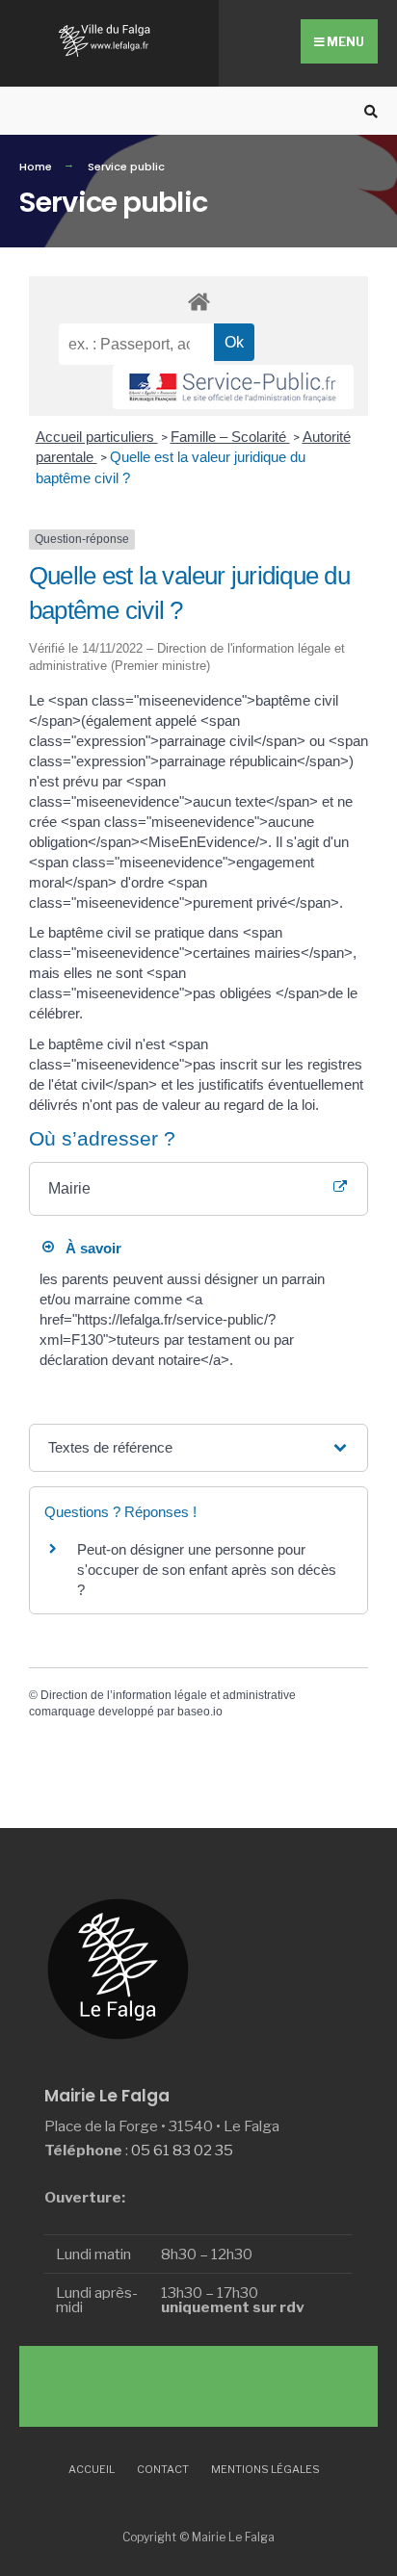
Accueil (92, 2469)
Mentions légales (265, 2469)
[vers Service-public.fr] (233, 387)
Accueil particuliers (97, 437)
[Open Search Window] (368, 111)
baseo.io (200, 1712)
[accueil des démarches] (198, 301)
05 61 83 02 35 (182, 2150)
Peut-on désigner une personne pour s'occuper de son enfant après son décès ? (207, 1570)
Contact (163, 2469)
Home (36, 167)
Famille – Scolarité (230, 437)
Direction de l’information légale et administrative (168, 1695)
